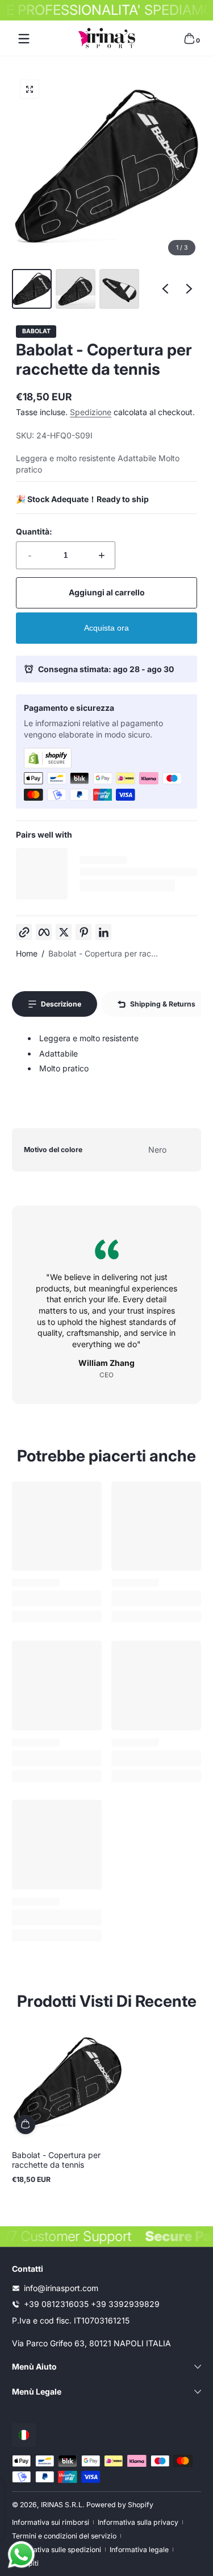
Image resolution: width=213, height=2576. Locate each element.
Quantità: (34, 531)
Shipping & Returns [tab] (163, 1004)
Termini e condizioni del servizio (64, 2536)
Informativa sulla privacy (138, 2522)
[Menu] (24, 39)
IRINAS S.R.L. (63, 2505)
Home (27, 953)
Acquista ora (106, 628)
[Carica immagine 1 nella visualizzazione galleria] (32, 289)
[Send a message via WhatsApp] (21, 2555)
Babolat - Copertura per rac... (103, 953)
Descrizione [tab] (61, 1004)
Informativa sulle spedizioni (57, 2550)
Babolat (36, 332)
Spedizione (91, 412)
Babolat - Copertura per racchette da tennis (56, 2160)
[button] (189, 39)
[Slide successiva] (189, 289)
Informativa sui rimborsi (51, 2522)
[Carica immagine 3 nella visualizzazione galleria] (119, 289)
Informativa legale (139, 2550)
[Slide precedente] (165, 289)
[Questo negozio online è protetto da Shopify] (106, 758)
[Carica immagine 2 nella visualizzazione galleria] (76, 289)
